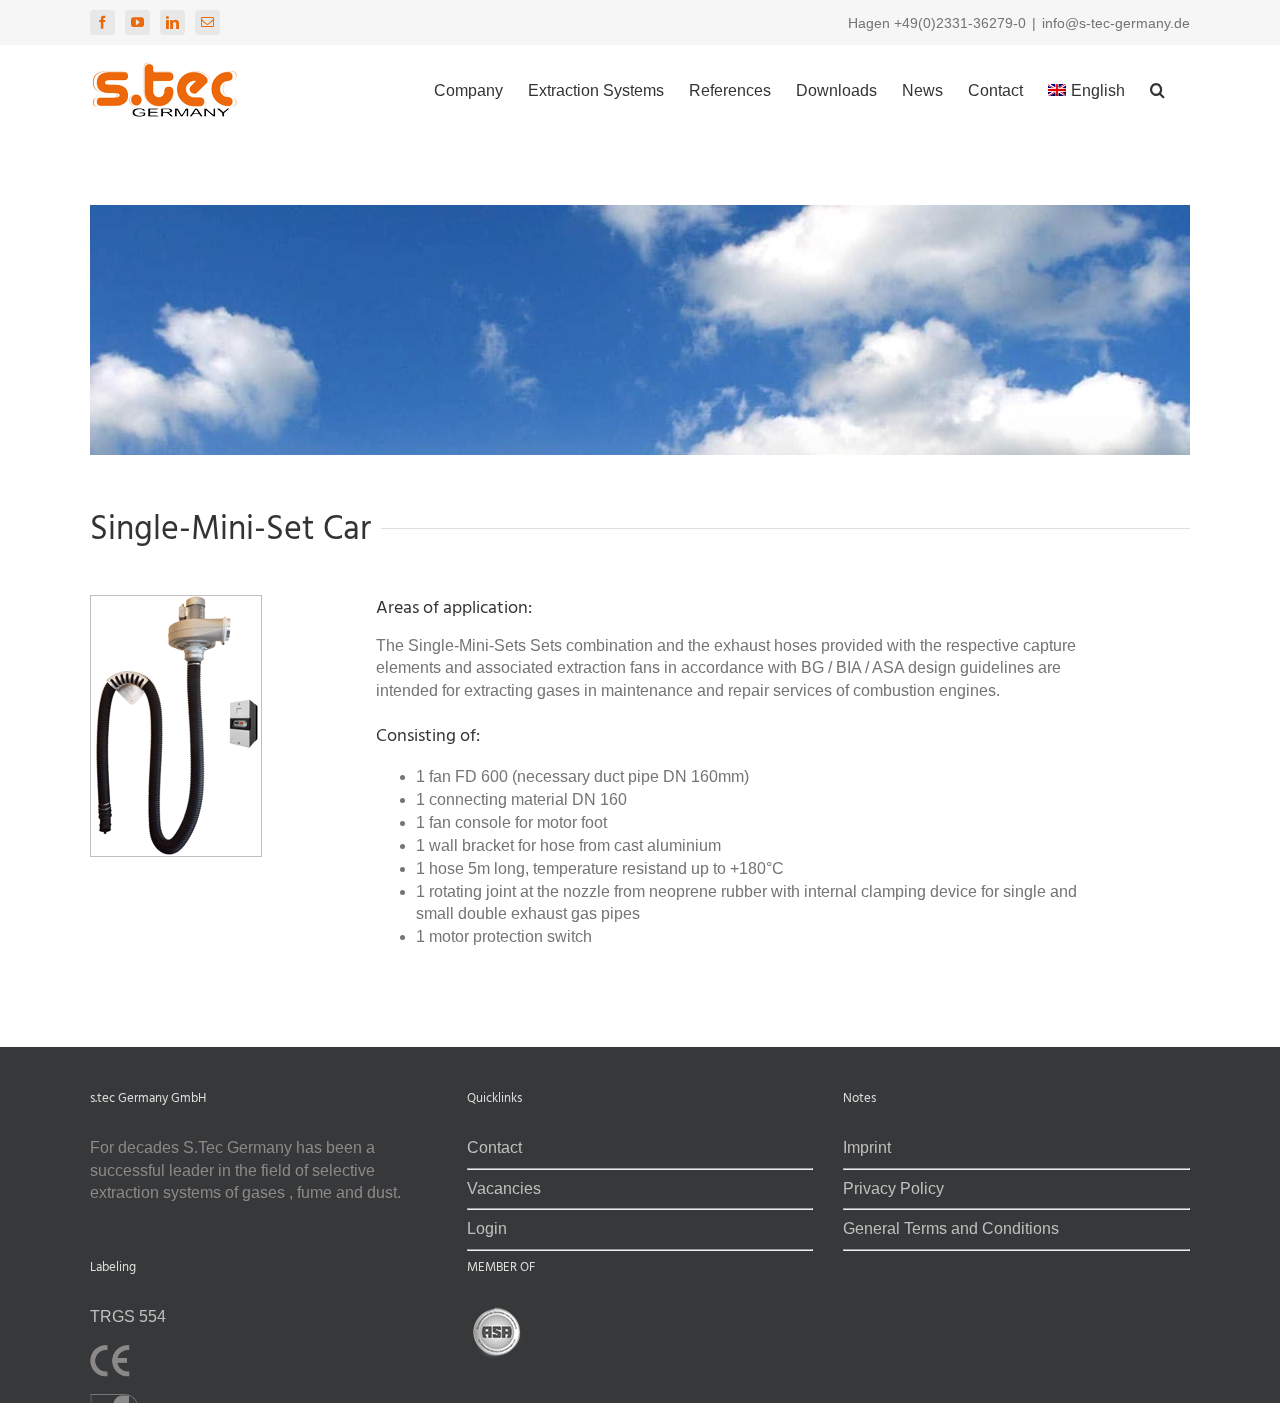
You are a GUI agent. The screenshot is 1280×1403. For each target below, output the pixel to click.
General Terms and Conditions (951, 1228)
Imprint (867, 1147)
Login (487, 1228)
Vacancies (504, 1188)
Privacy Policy (893, 1188)
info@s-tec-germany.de (1116, 23)
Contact (494, 1147)
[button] (1157, 87)
